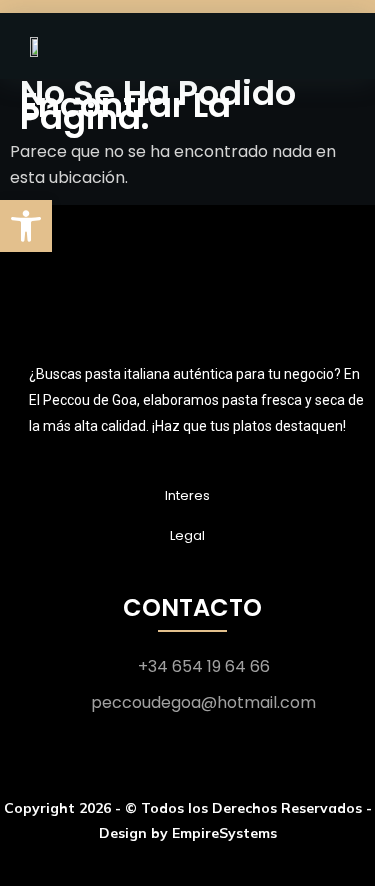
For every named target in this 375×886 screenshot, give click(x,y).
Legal (187, 535)
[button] (26, 226)
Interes (187, 495)
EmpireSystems (224, 833)
